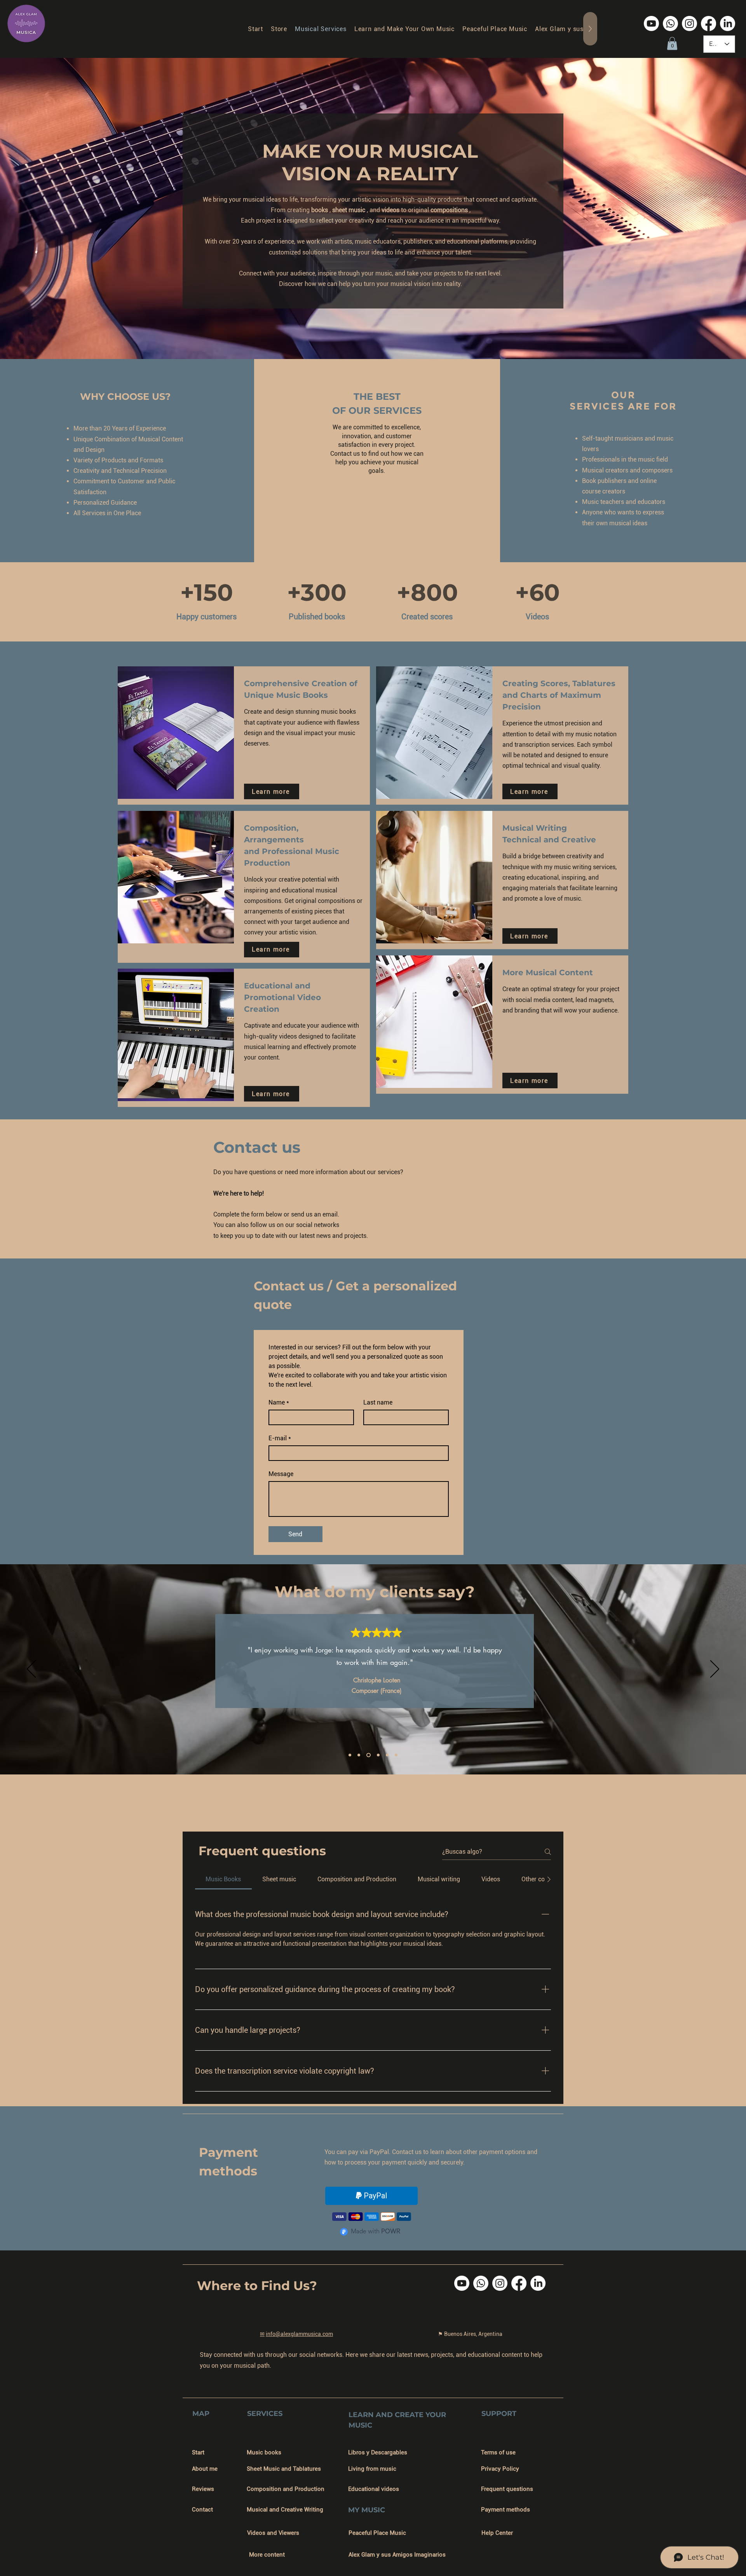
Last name (378, 1402)
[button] (672, 43)
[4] (377, 1755)
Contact (202, 2510)
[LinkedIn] (728, 24)
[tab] (223, 1879)
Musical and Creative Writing (285, 2510)
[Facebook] (709, 24)
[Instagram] (689, 24)
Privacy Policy (500, 2469)
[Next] (715, 1670)
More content (267, 2555)
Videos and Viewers (273, 2533)
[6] (396, 1755)
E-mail (280, 1438)
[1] (350, 1755)
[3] (368, 1755)
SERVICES (265, 2414)
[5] (387, 1755)
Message (281, 1474)
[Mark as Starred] (356, 1632)
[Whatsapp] (670, 24)
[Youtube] (651, 24)
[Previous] (31, 1670)
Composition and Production (286, 2489)
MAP (201, 2414)
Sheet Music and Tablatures (284, 2469)
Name (279, 1402)
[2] (359, 1755)
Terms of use (498, 2452)
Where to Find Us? (257, 2286)
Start (198, 2452)
